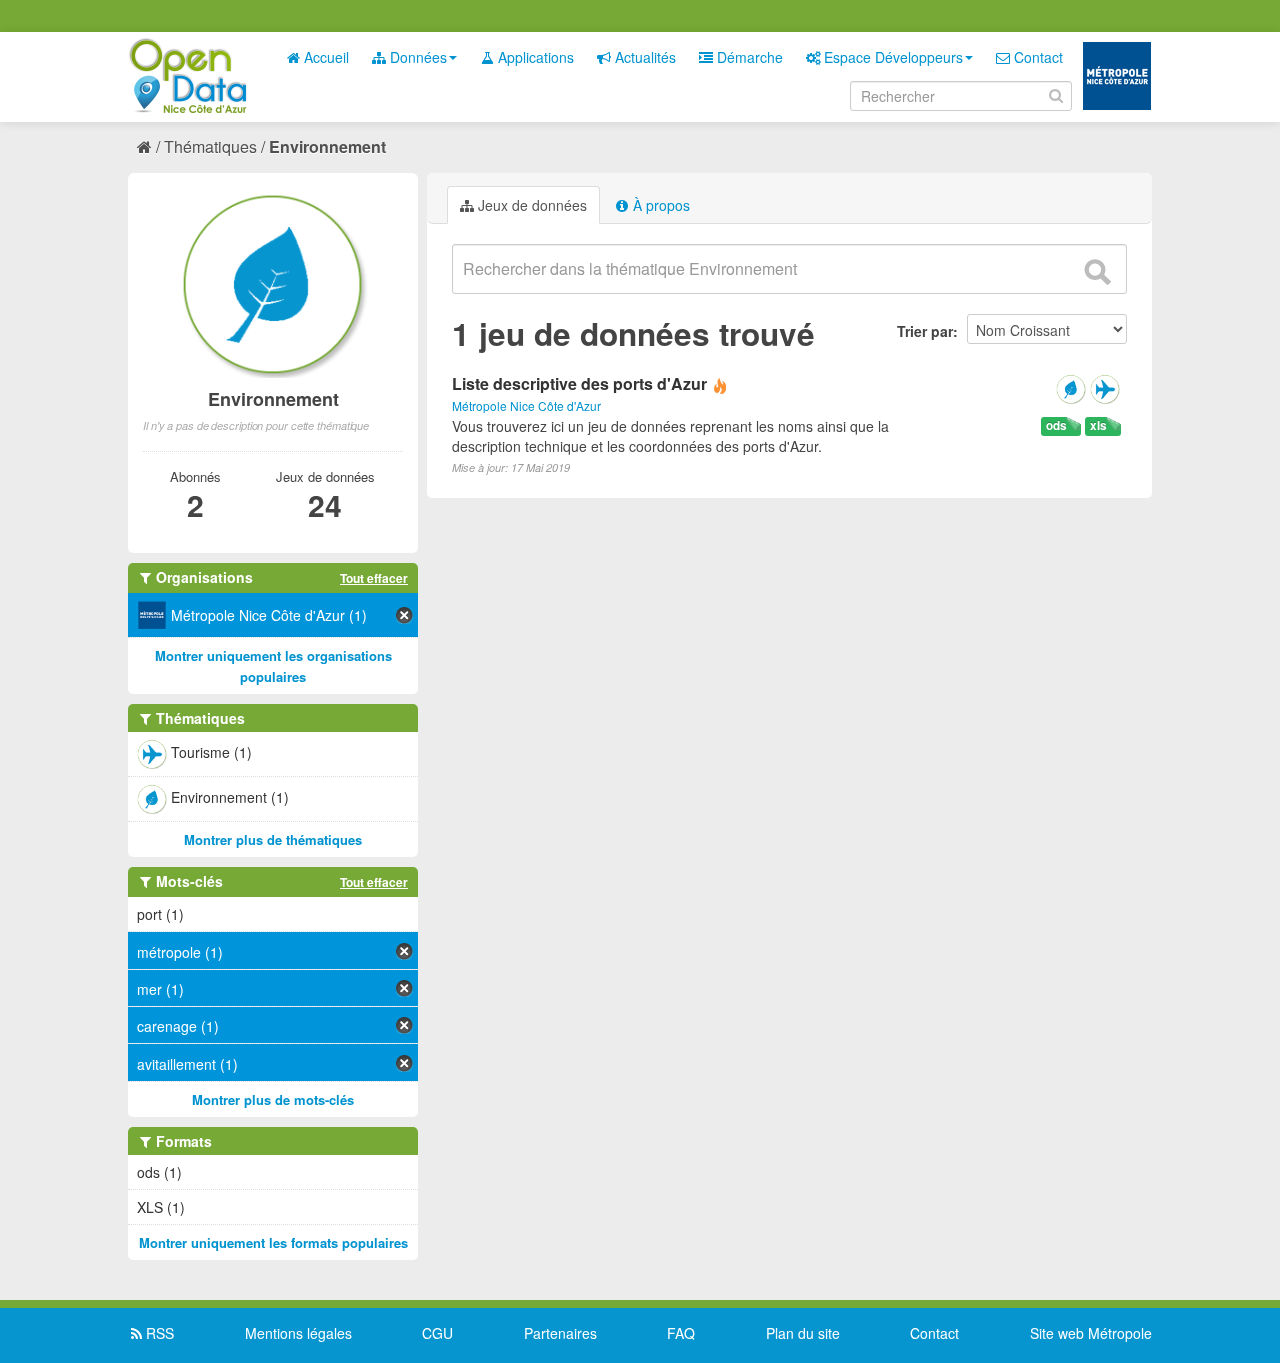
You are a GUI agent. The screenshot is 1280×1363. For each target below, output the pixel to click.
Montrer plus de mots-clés (273, 1099)
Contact (1036, 57)
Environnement (327, 146)
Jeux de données (530, 205)
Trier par (925, 331)
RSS (158, 1333)
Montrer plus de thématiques (273, 839)
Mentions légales (298, 1333)
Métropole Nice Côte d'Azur (526, 405)
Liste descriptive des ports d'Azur (579, 383)
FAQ (681, 1333)
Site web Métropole (1091, 1333)
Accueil (324, 57)
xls (1098, 425)
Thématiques (210, 146)
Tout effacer (374, 578)
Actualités (643, 57)
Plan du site (803, 1333)
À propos (659, 205)
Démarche (748, 57)
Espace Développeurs (891, 57)
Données (416, 57)
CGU (437, 1333)
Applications (534, 57)
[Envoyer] (1097, 272)
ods (1056, 425)
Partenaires (560, 1333)
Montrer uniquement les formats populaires (273, 1242)
